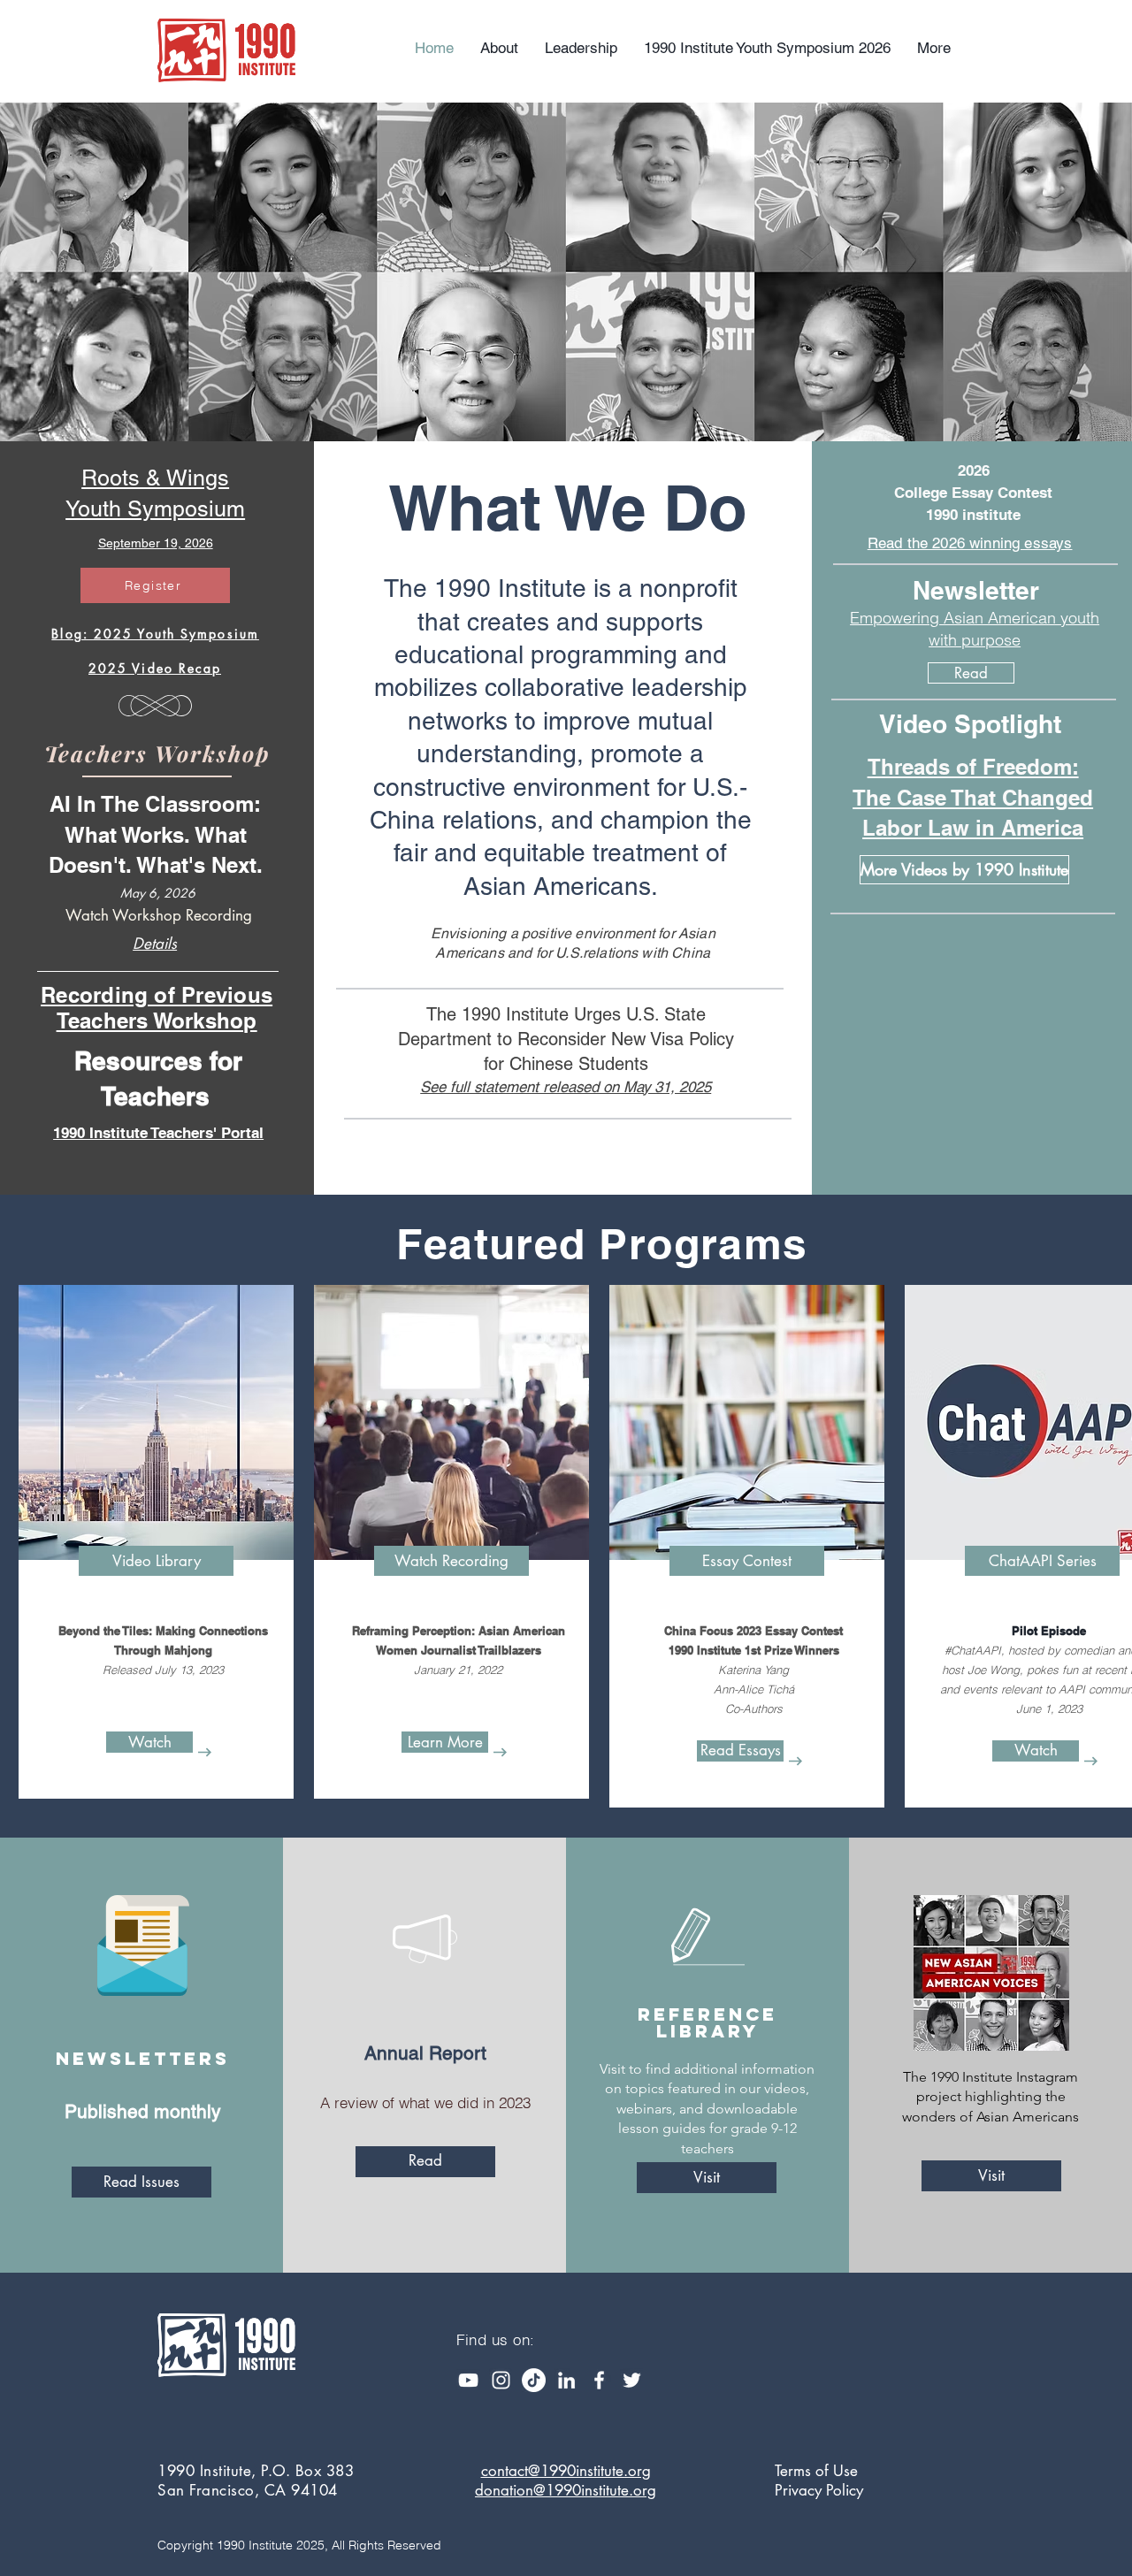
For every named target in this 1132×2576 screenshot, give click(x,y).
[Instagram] (501, 2380)
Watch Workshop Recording (159, 915)
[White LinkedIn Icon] (566, 2380)
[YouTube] (468, 2380)
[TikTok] (534, 2380)
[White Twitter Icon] (632, 2380)
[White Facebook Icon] (599, 2380)
